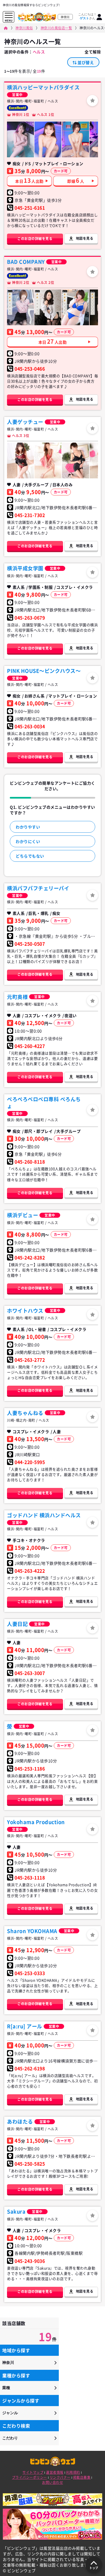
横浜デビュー (23, 1215)
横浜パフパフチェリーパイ (38, 888)
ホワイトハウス (25, 1311)
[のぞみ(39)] (75, 460)
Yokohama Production (36, 1822)
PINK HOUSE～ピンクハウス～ (44, 671)
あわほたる (20, 2122)
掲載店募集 (82, 2477)
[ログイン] (99, 17)
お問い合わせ (53, 2482)
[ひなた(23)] (20, 139)
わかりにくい (28, 841)
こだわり (10, 2438)
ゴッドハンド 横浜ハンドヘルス (44, 1515)
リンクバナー (60, 2477)
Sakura (16, 2211)
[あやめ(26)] (48, 139)
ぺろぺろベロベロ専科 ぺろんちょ (44, 1103)
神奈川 (8, 2363)
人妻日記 (17, 1624)
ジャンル (10, 2413)
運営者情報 (55, 2472)
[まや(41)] (48, 307)
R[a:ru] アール (25, 2026)
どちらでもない (30, 856)
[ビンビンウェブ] (6, 28)
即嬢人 (76, 180)
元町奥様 (17, 997)
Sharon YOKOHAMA (32, 1931)
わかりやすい (28, 827)
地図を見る (85, 238)
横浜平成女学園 (25, 568)
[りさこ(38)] (48, 460)
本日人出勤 (29, 180)
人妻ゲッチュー (25, 422)
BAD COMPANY (26, 262)
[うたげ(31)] (20, 307)
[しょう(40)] (75, 307)
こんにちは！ (87, 16)
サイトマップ (33, 2472)
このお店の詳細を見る (35, 239)
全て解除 (93, 52)
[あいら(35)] (20, 460)
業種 (6, 2388)
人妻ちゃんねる (25, 1413)
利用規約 (73, 2472)
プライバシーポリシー (30, 2477)
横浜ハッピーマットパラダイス (43, 87)
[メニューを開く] (9, 16)
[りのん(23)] (75, 139)
